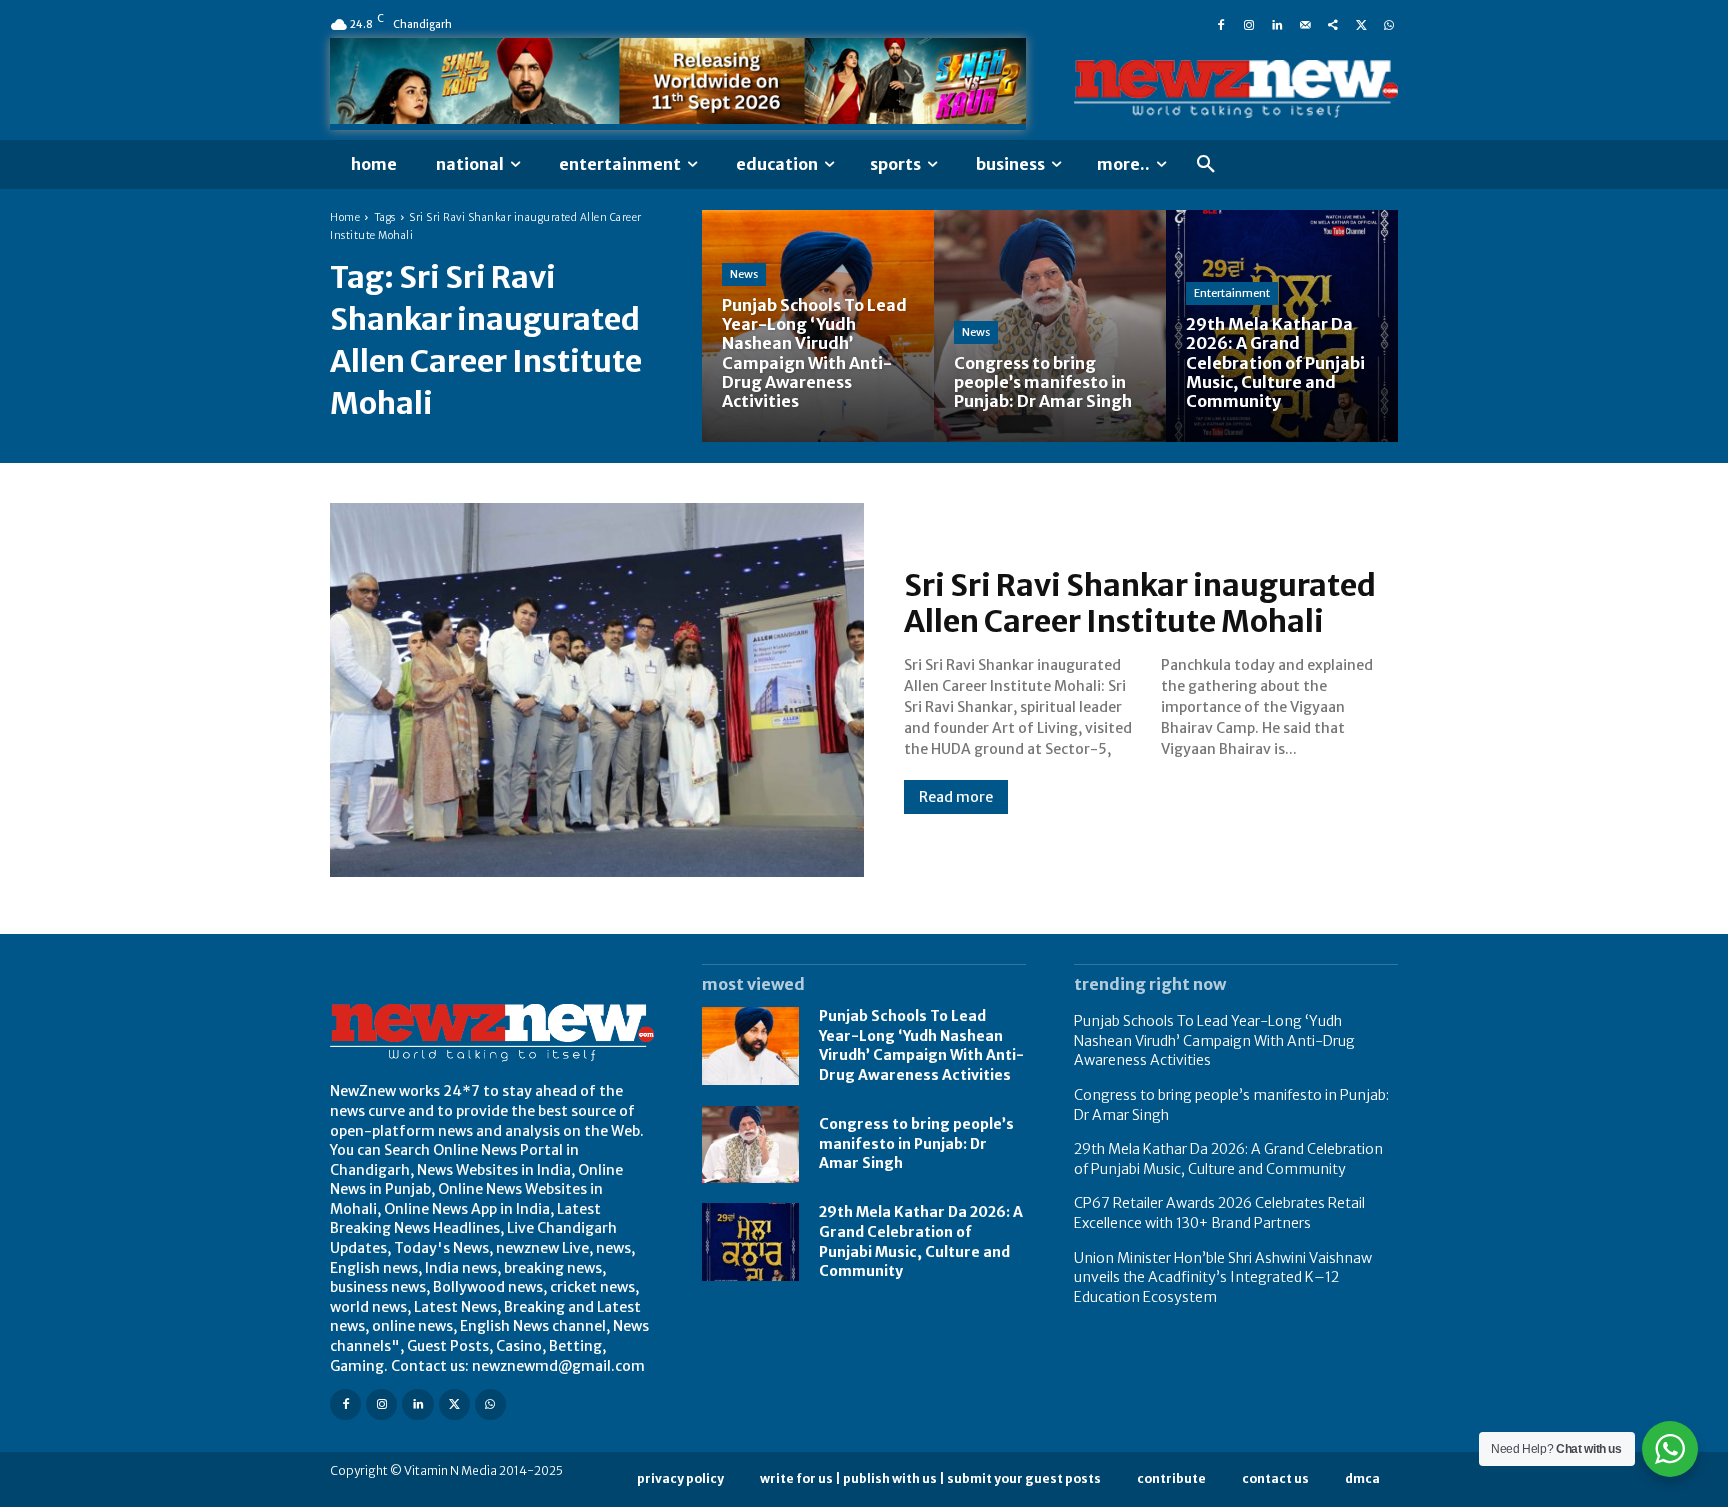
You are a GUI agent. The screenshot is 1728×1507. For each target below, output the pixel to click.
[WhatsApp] (1389, 24)
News (744, 274)
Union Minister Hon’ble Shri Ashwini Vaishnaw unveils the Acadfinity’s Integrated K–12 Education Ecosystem (1223, 1277)
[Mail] (1305, 24)
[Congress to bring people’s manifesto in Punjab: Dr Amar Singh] (1050, 326)
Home (345, 217)
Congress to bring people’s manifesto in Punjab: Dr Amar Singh (916, 1143)
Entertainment (1232, 293)
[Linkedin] (1277, 24)
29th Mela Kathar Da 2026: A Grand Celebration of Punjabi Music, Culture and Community (1228, 1159)
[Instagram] (1249, 24)
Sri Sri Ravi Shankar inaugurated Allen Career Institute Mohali (1140, 603)
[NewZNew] (1236, 89)
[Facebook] (1221, 24)
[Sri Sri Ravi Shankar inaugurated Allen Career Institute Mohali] (597, 690)
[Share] (1333, 24)
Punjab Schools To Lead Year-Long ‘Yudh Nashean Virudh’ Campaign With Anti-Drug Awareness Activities (921, 1045)
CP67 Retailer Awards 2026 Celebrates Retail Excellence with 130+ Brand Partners (1219, 1213)
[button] (1206, 165)
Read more (956, 797)
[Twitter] (1361, 24)
